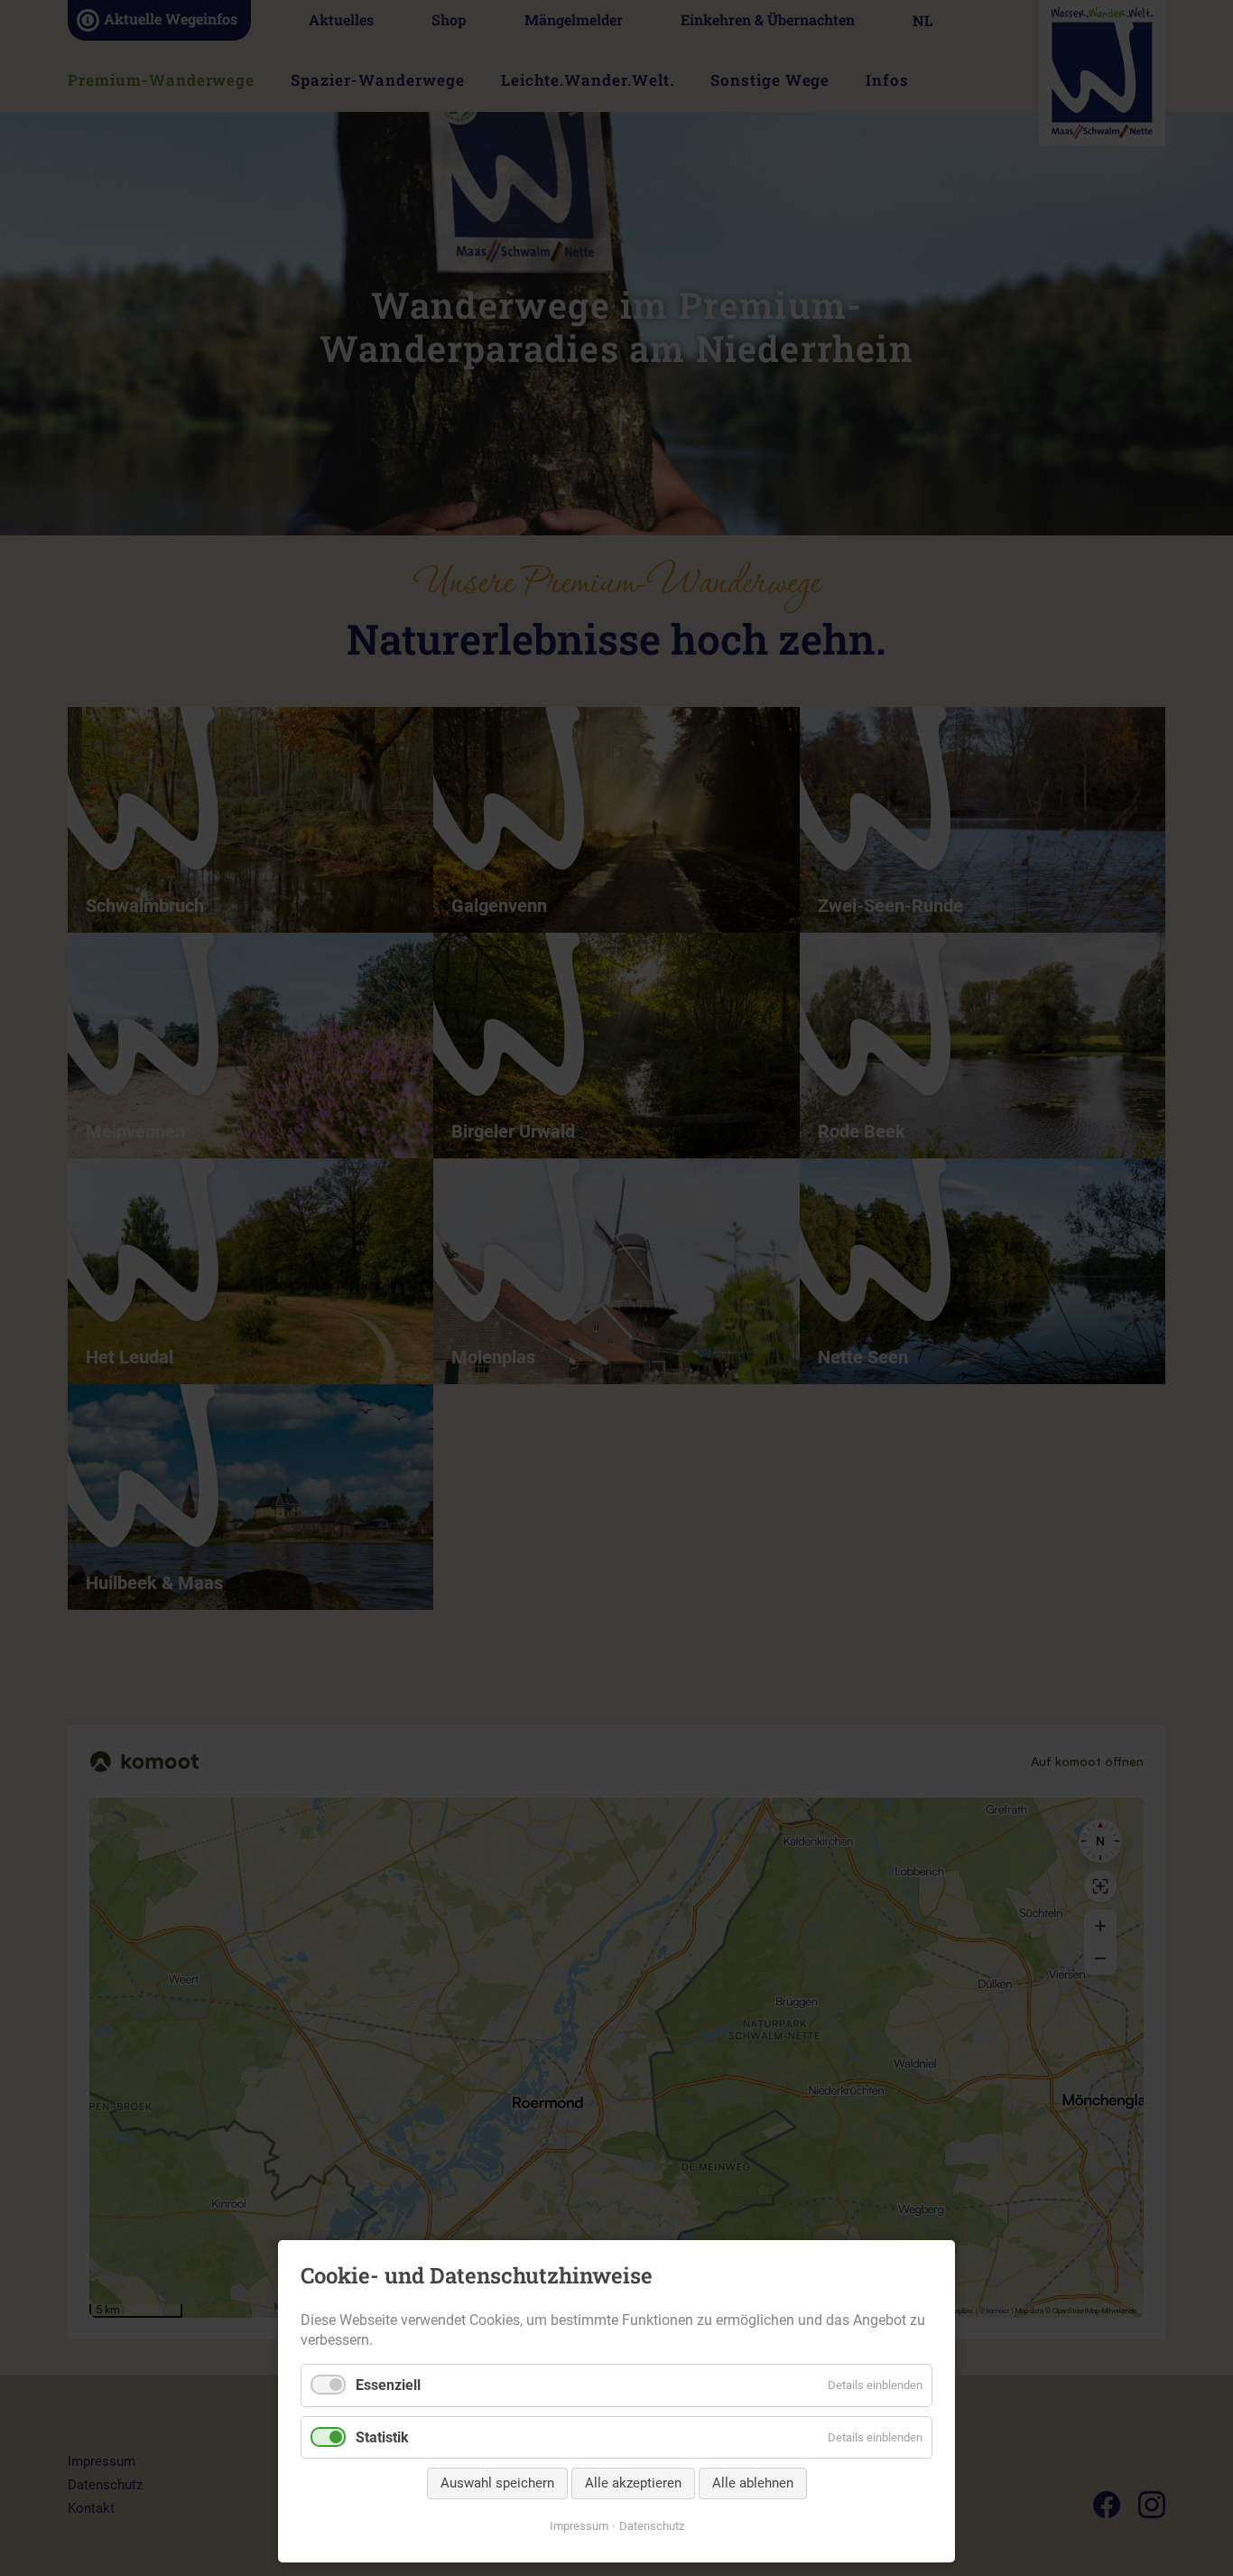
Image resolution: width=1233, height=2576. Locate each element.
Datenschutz (652, 2526)
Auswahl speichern (497, 2483)
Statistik (382, 2437)
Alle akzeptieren (633, 2483)
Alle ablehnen (753, 2483)
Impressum (579, 2526)
